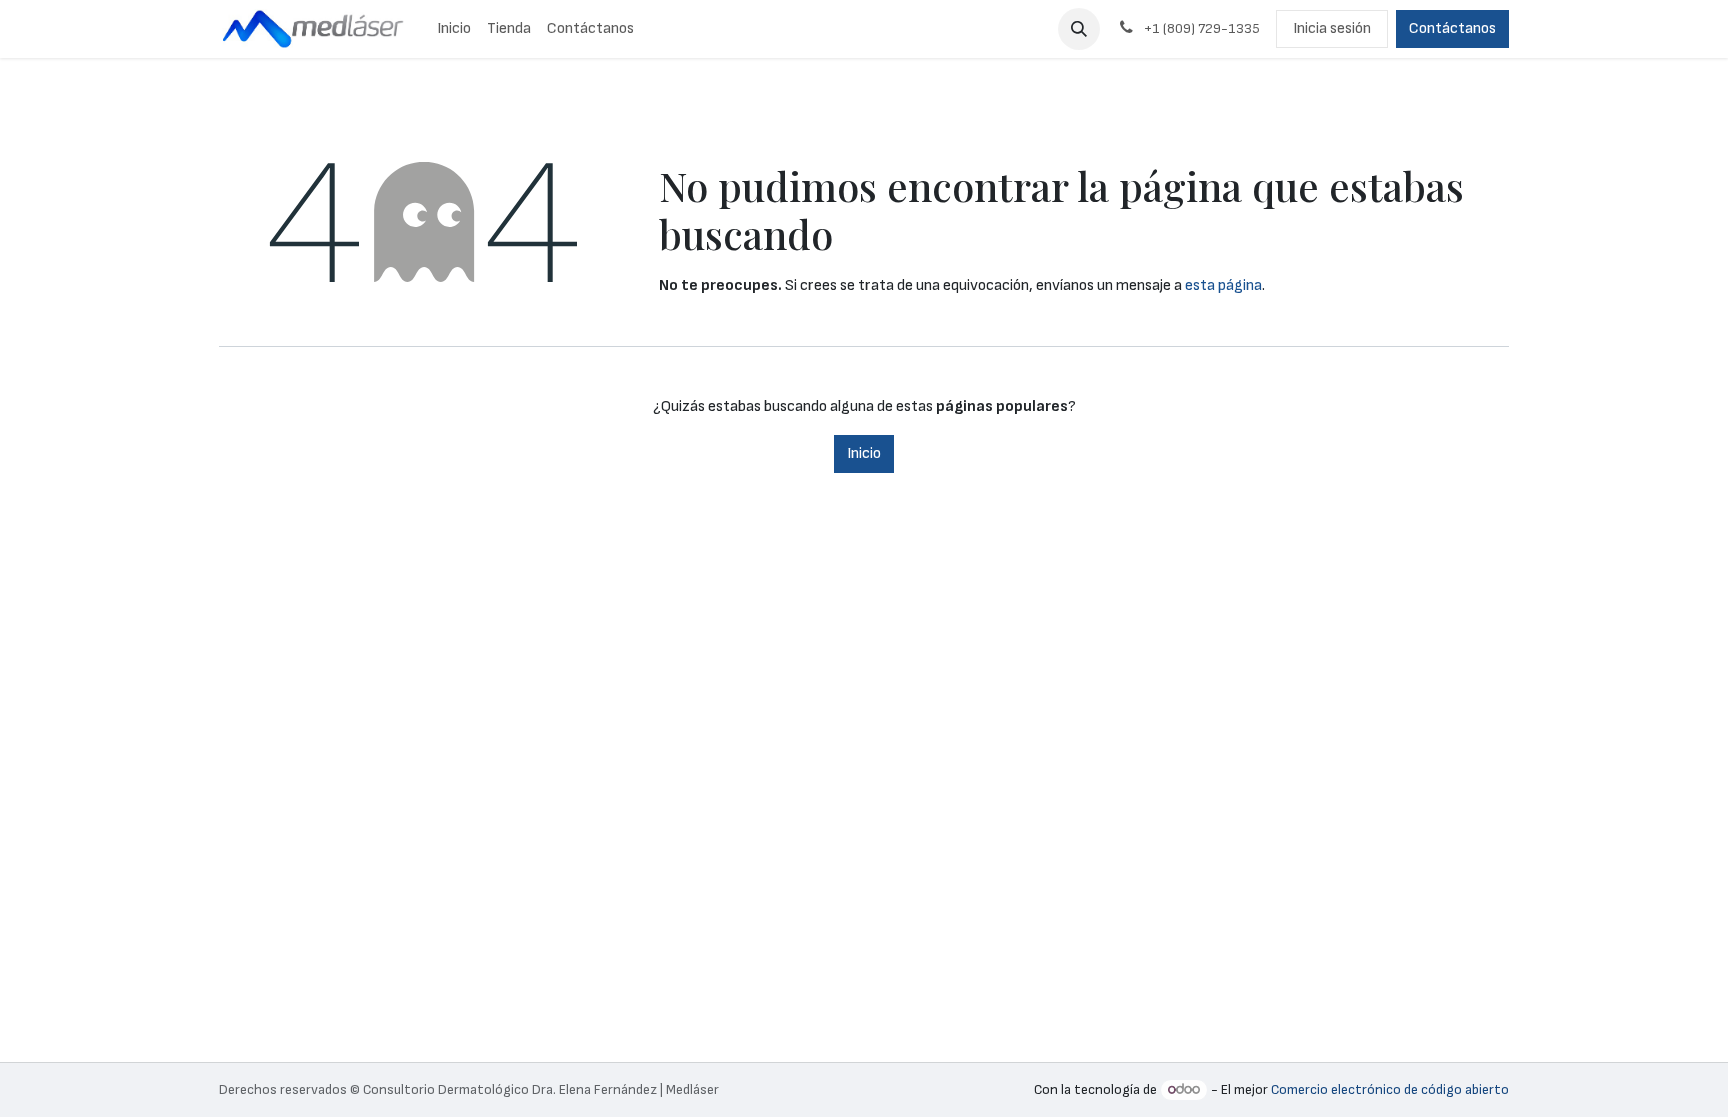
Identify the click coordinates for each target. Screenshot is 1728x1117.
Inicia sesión (1332, 28)
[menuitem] (454, 29)
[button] (1079, 29)
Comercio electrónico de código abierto (1390, 1089)
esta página (1223, 285)
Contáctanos (1452, 28)
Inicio (864, 453)
